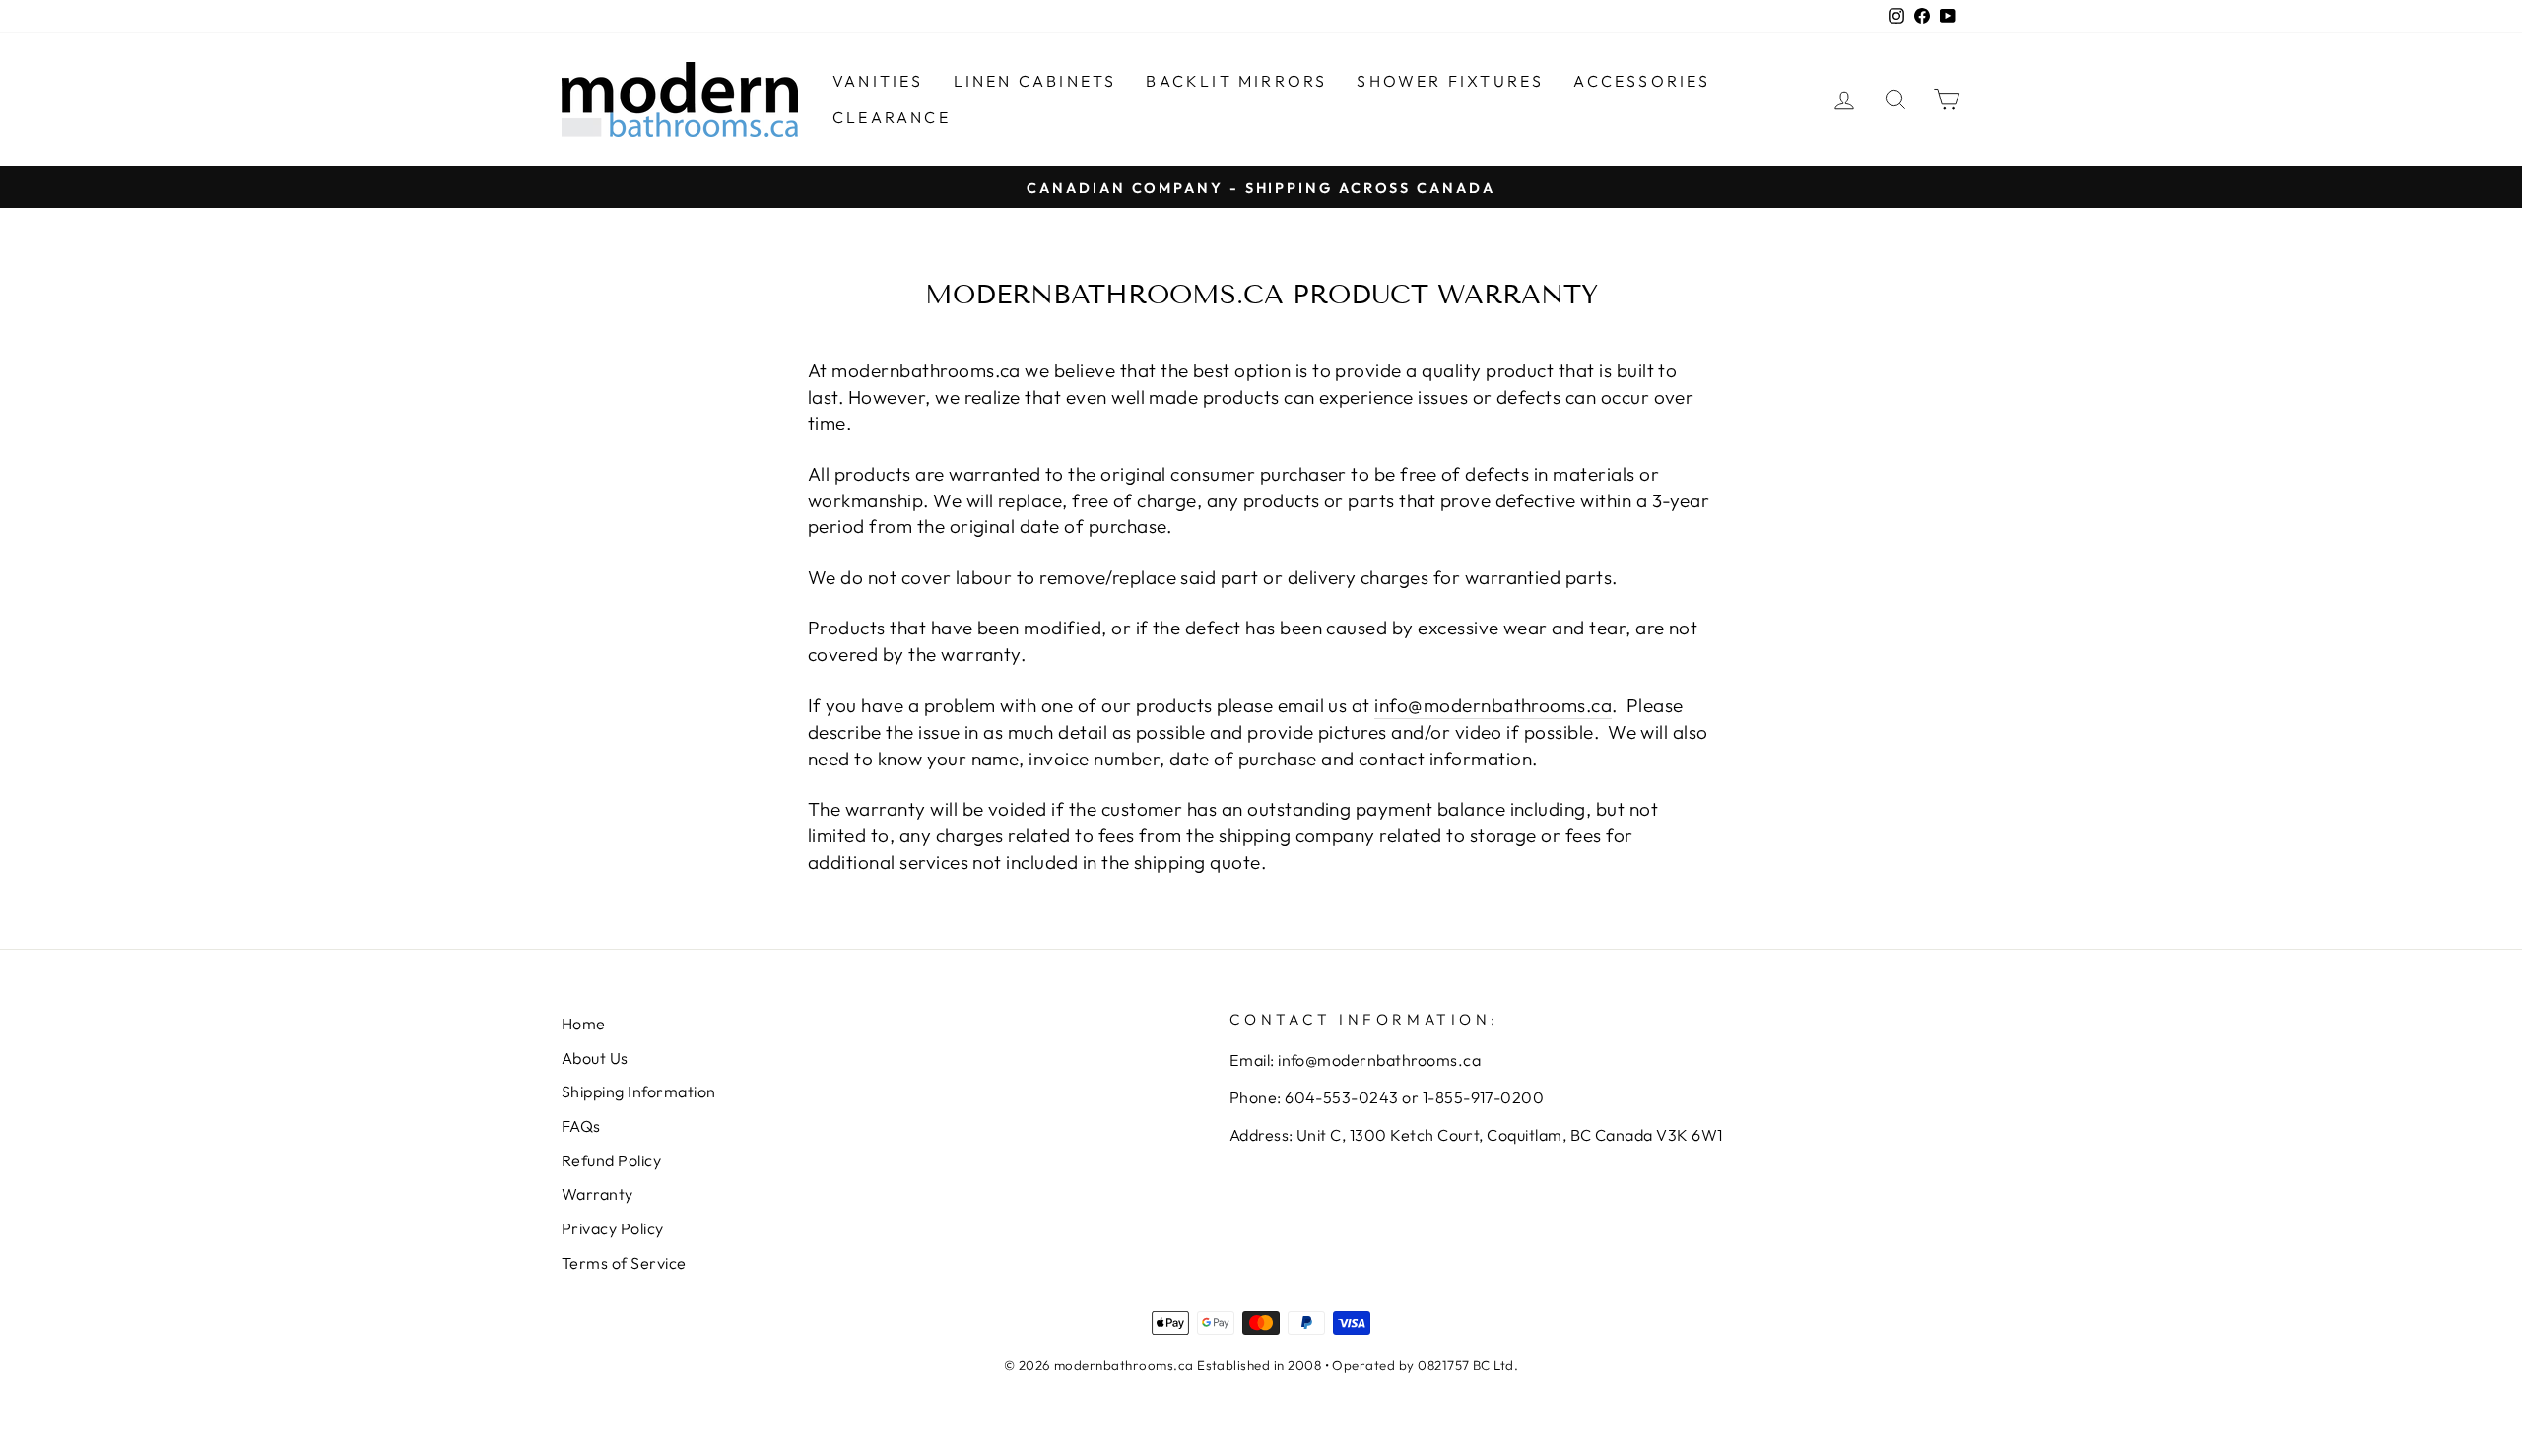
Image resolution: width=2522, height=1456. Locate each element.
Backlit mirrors (1236, 81)
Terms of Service (624, 1263)
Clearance (892, 117)
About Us (595, 1058)
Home (584, 1024)
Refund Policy (611, 1160)
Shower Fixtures (1450, 81)
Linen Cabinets (1035, 81)
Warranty (597, 1194)
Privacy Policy (613, 1228)
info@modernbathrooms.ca (1493, 705)
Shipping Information (639, 1092)
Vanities (878, 81)
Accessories (1642, 81)
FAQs (581, 1126)
